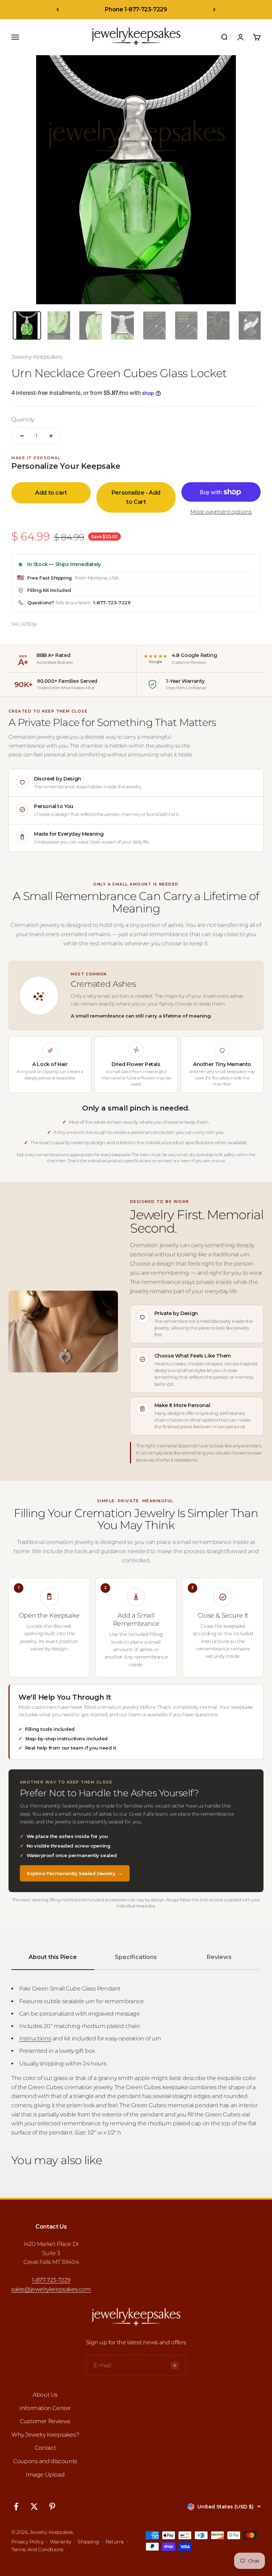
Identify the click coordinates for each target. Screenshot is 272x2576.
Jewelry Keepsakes (37, 357)
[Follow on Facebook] (16, 2506)
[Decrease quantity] (22, 436)
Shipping (88, 2542)
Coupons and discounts (45, 2461)
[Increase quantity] (51, 436)
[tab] (27, 325)
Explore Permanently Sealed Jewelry (75, 1873)
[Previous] (58, 10)
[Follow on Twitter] (34, 2506)
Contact (45, 2448)
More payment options (221, 512)
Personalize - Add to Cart (136, 497)
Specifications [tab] (136, 1957)
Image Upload (45, 2475)
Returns (115, 2542)
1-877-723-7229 (112, 603)
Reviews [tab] (219, 1957)
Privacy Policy (27, 2542)
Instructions (35, 2038)
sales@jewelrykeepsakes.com (51, 2289)
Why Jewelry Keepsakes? (45, 2435)
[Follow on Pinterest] (52, 2506)
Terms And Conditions (37, 2549)
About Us (45, 2395)
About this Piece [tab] (53, 1957)
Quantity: (23, 419)
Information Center (45, 2408)
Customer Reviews (45, 2421)
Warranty (61, 2542)
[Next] (214, 10)
